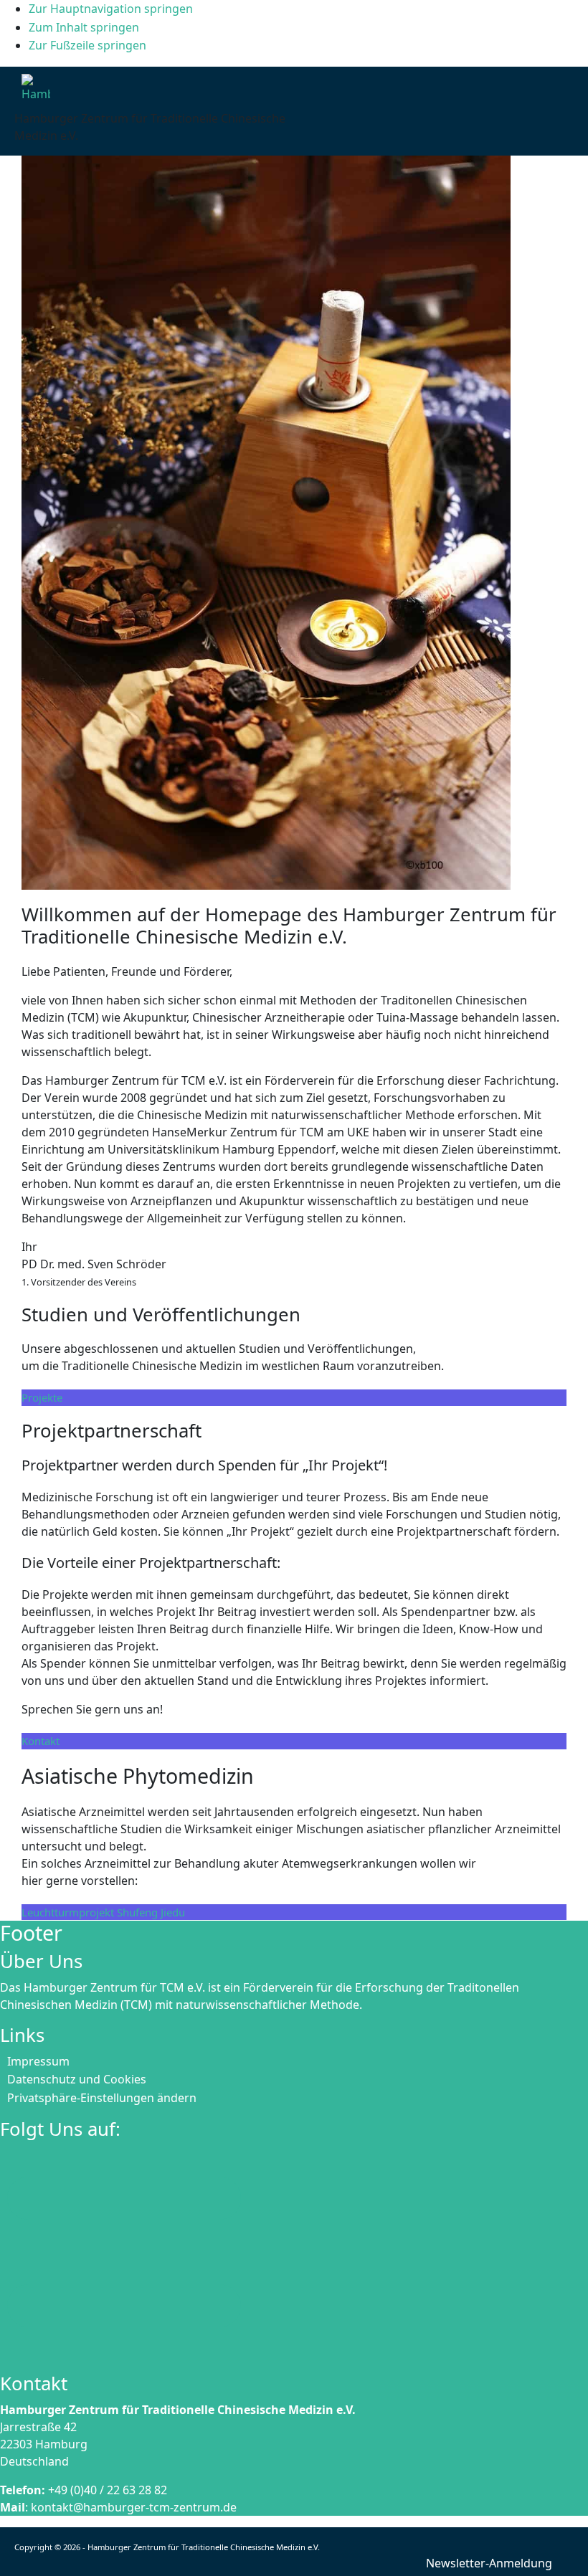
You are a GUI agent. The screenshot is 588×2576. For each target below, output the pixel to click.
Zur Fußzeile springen (87, 45)
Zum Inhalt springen (84, 27)
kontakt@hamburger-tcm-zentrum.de (134, 2507)
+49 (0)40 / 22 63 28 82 (108, 2490)
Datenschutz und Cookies (77, 2079)
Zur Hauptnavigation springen (111, 9)
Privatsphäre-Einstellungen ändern (102, 2098)
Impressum (38, 2061)
